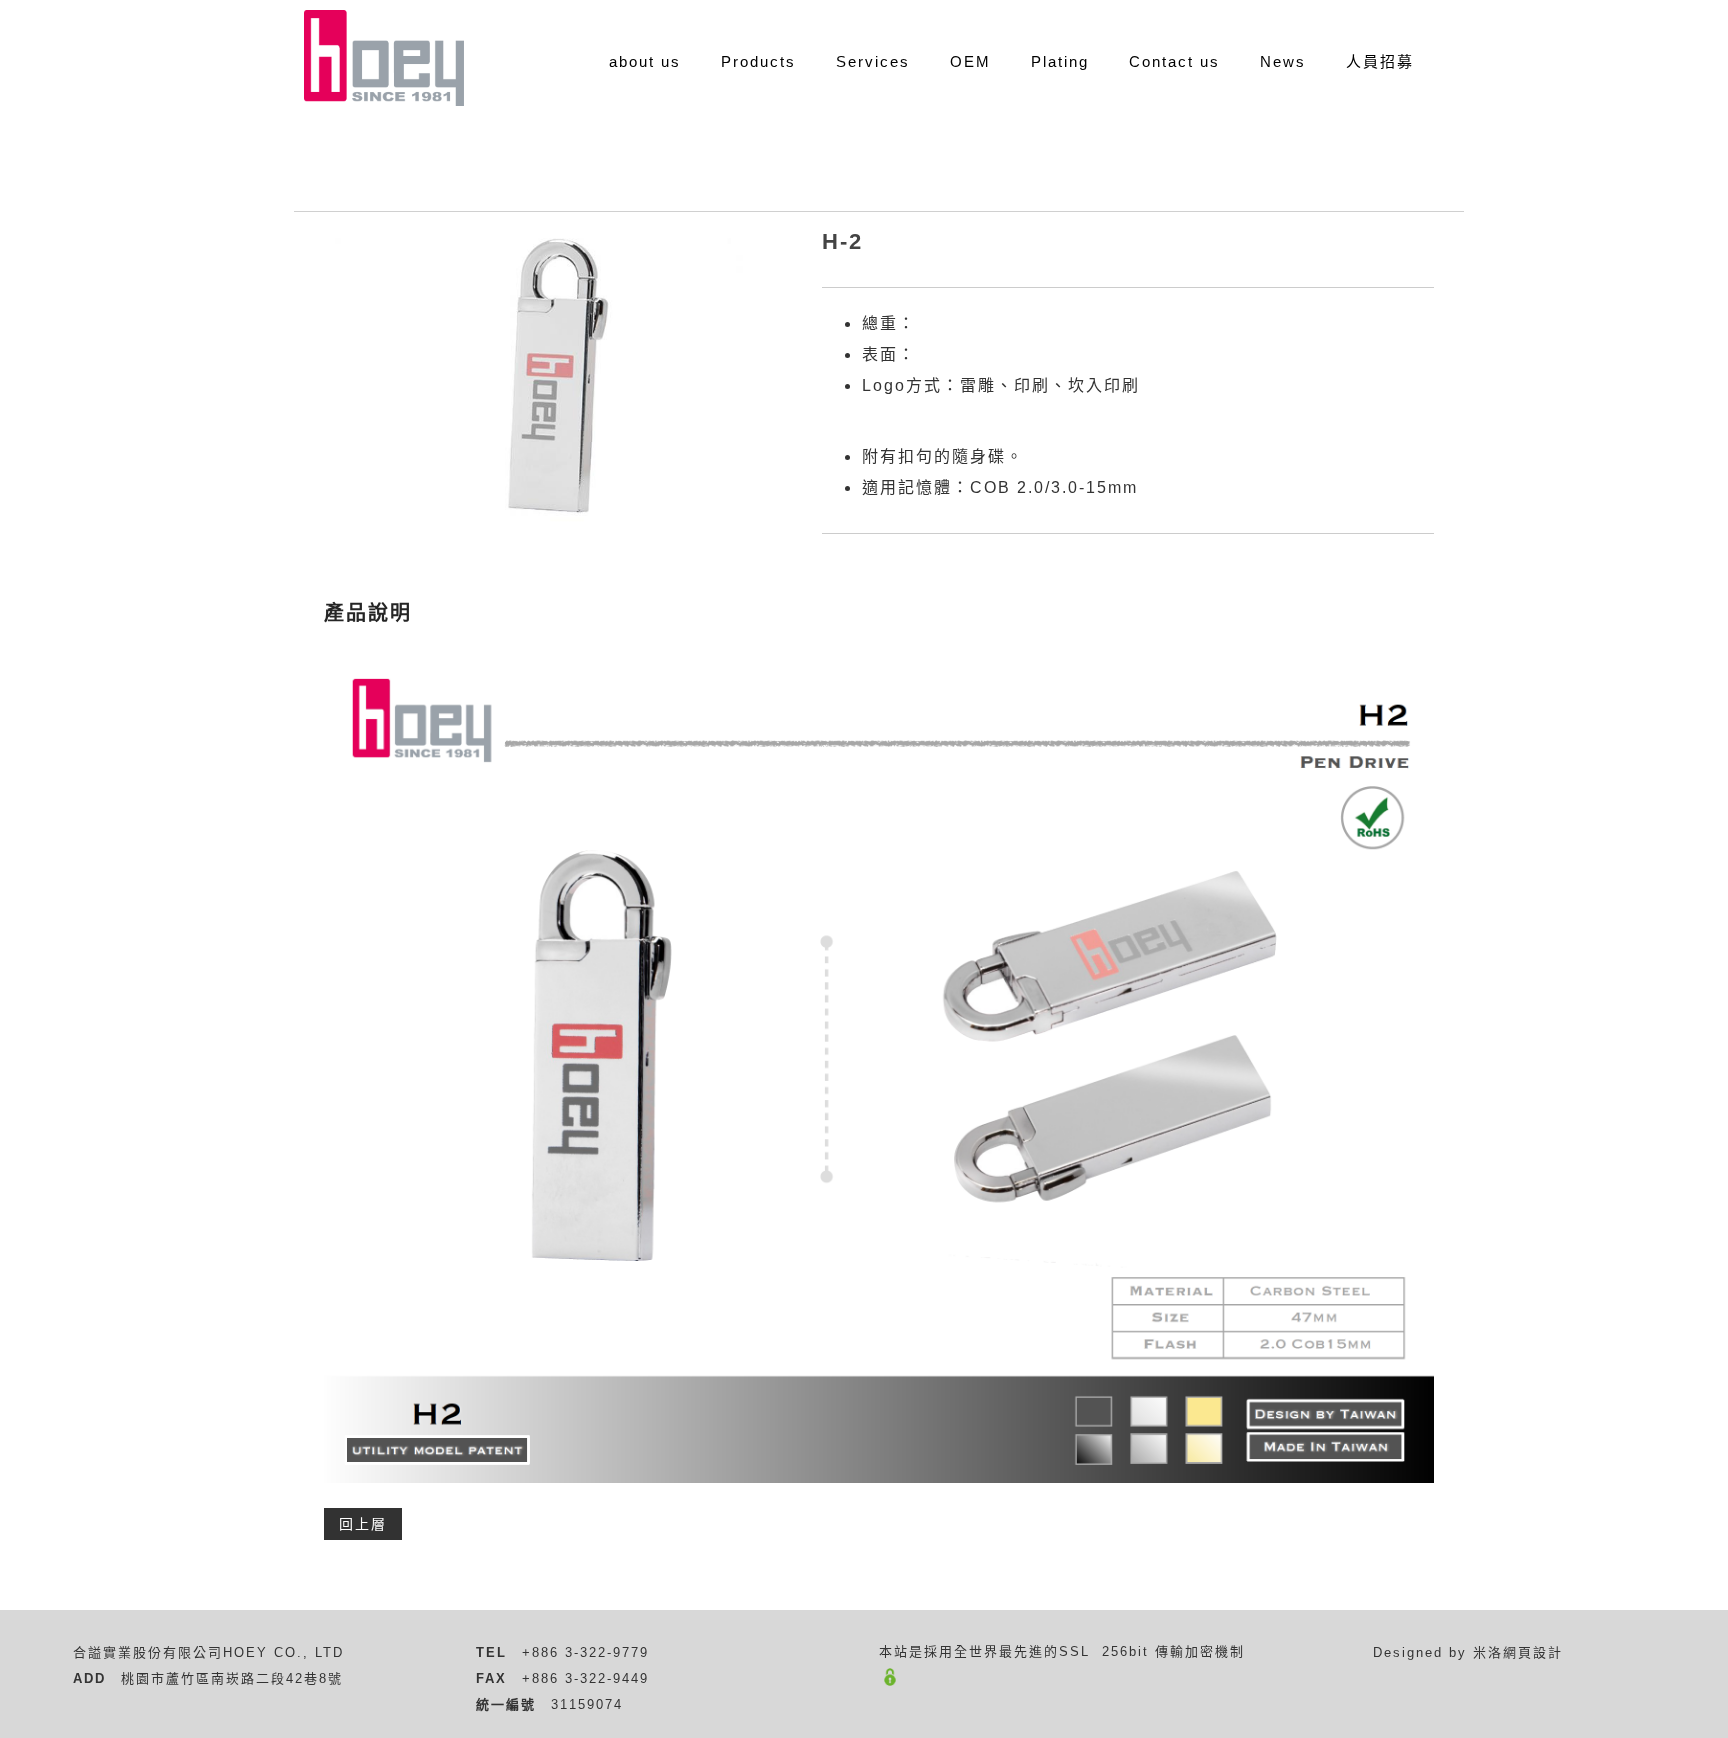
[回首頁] (384, 58)
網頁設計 (1533, 1652)
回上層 (363, 1524)
